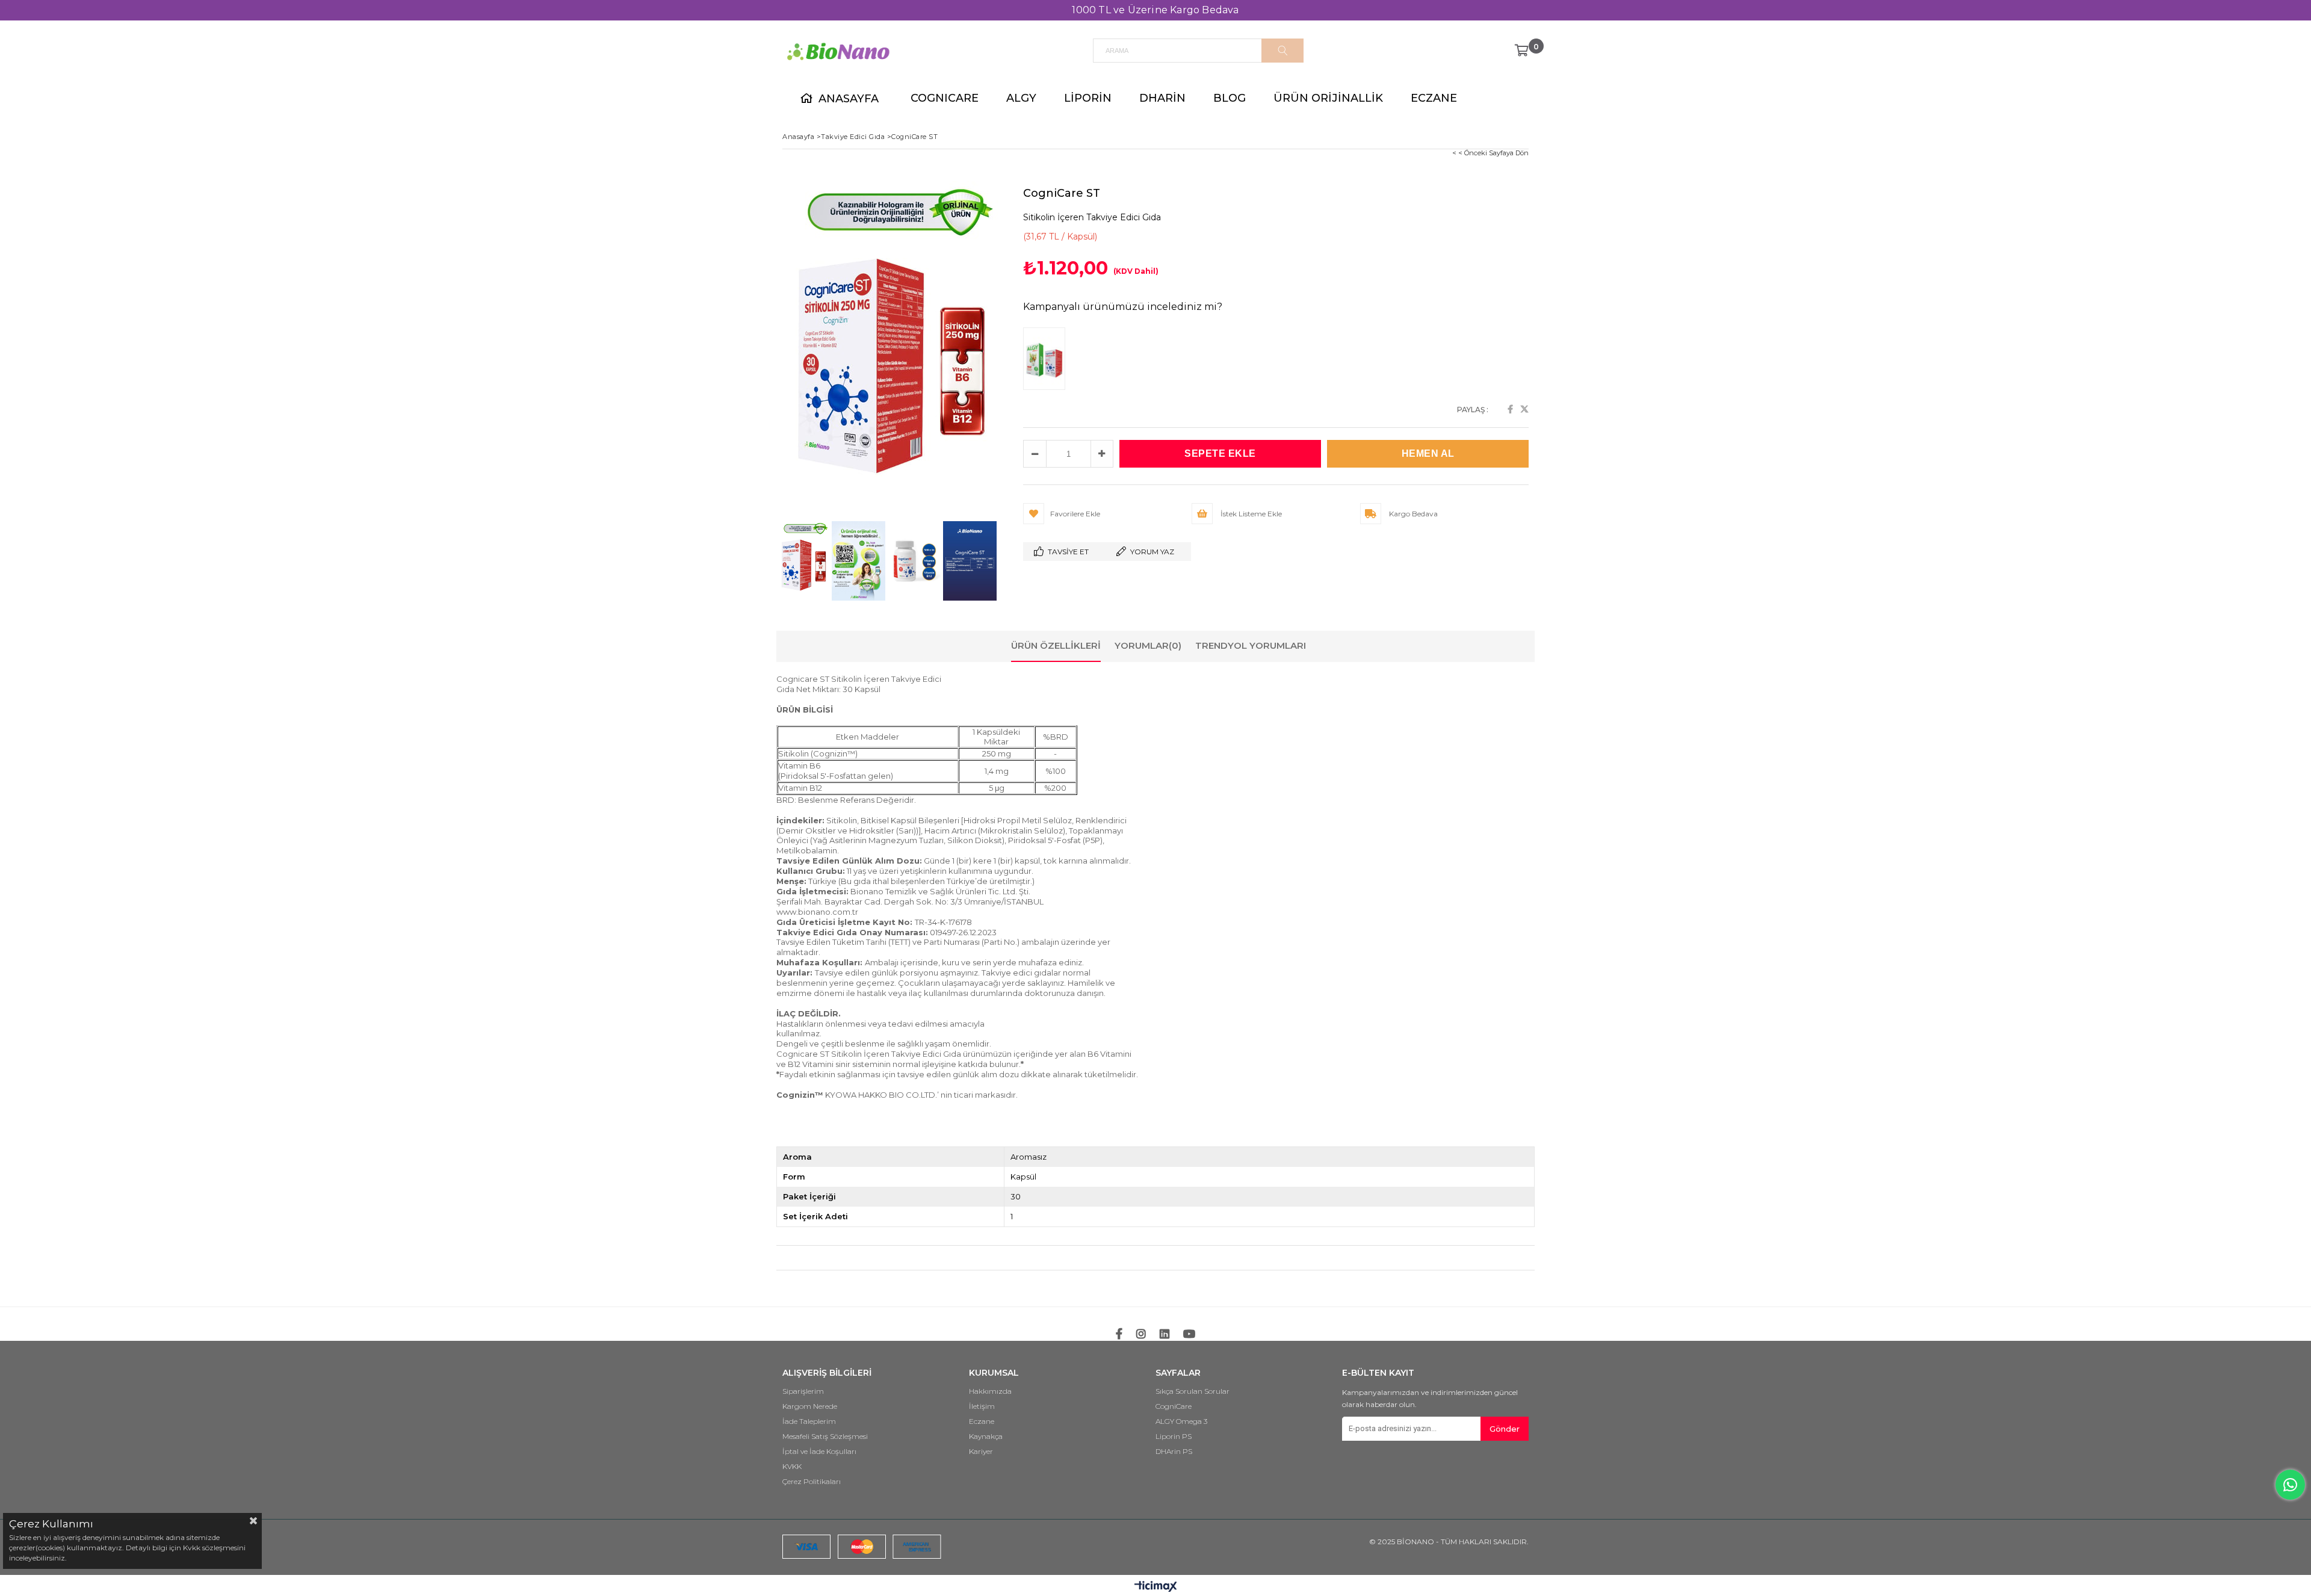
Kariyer (981, 1452)
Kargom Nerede (810, 1406)
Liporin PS (1174, 1437)
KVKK (792, 1467)
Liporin (1088, 98)
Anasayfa (849, 99)
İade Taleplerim (809, 1421)
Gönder (1505, 1429)
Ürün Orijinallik (1328, 98)
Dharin (1162, 98)
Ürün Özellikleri (1056, 645)
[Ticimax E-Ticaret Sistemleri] (1156, 1587)
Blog (1230, 98)
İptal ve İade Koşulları (819, 1452)
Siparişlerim (803, 1391)
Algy (1021, 98)
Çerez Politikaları (812, 1482)
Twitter (1524, 409)
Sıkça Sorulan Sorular (1193, 1391)
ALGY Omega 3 (1181, 1421)
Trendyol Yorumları (1251, 645)
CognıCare (945, 98)
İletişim (982, 1406)
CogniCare (1174, 1406)
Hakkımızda (990, 1391)
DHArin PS (1174, 1452)
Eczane (1434, 98)
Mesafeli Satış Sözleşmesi (825, 1437)
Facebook (1510, 409)
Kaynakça (986, 1437)
